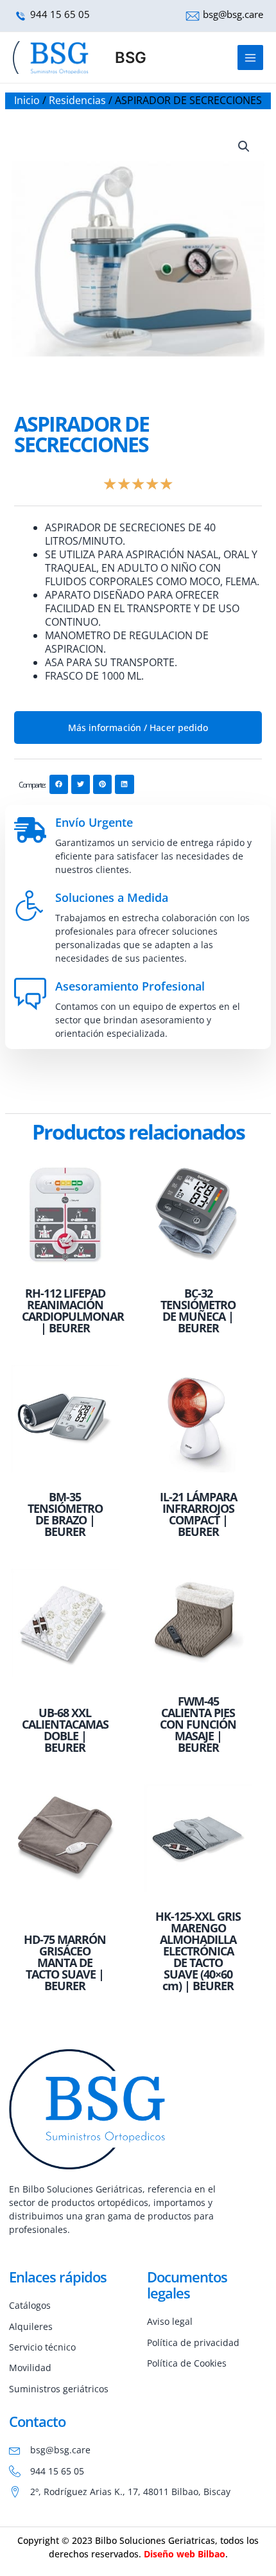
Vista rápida (65, 1268)
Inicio (27, 100)
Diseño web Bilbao (185, 2554)
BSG (131, 57)
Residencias (77, 100)
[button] (244, 146)
